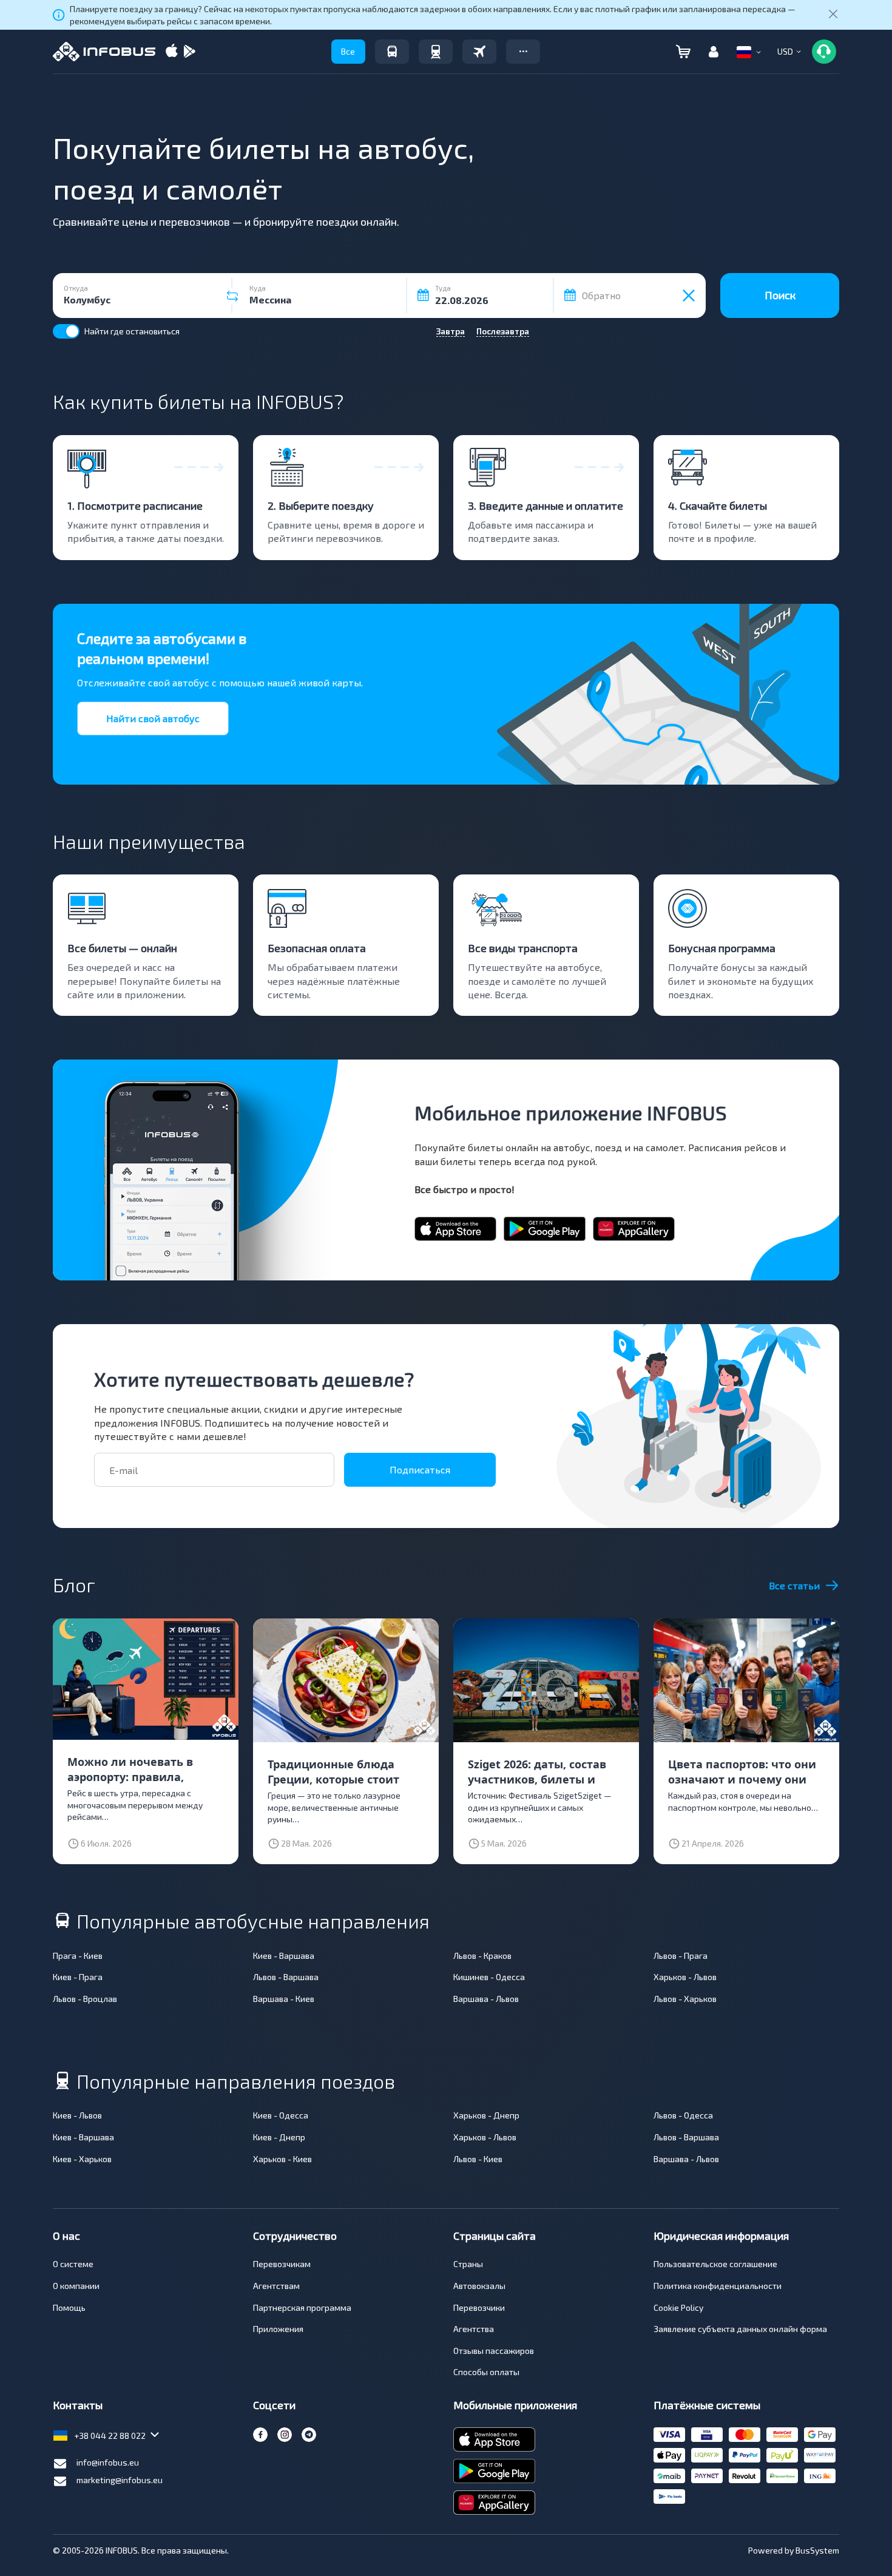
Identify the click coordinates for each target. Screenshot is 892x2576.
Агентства (474, 2329)
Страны (468, 2264)
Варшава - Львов (486, 1999)
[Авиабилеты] (479, 52)
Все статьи (794, 1585)
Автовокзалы (479, 2286)
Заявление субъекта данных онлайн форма (740, 2329)
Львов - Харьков (685, 1999)
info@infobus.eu (108, 2462)
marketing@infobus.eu (120, 2480)
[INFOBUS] (104, 52)
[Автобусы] (392, 52)
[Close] (833, 15)
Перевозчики (479, 2307)
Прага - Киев (78, 1956)
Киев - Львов (77, 2115)
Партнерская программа (302, 2307)
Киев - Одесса (281, 2115)
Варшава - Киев (284, 1999)
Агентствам (276, 2286)
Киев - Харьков (82, 2159)
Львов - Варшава (286, 1977)
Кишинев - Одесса (489, 1977)
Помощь (69, 2307)
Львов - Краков (482, 1956)
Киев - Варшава (284, 1956)
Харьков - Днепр (486, 2115)
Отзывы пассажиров (494, 2351)
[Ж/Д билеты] (436, 52)
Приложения (278, 2329)
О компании (76, 2286)
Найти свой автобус (153, 718)
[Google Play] (189, 52)
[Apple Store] (172, 52)
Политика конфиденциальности (718, 2286)
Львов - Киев (478, 2159)
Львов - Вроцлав (85, 1999)
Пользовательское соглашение (715, 2264)
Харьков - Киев (282, 2159)
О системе (73, 2264)
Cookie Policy (678, 2307)
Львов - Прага (681, 1956)
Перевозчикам (282, 2264)
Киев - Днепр (279, 2137)
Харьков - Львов (685, 1977)
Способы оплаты (486, 2372)
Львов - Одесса (683, 2115)
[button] (523, 52)
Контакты (78, 2405)
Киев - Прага (78, 1977)
